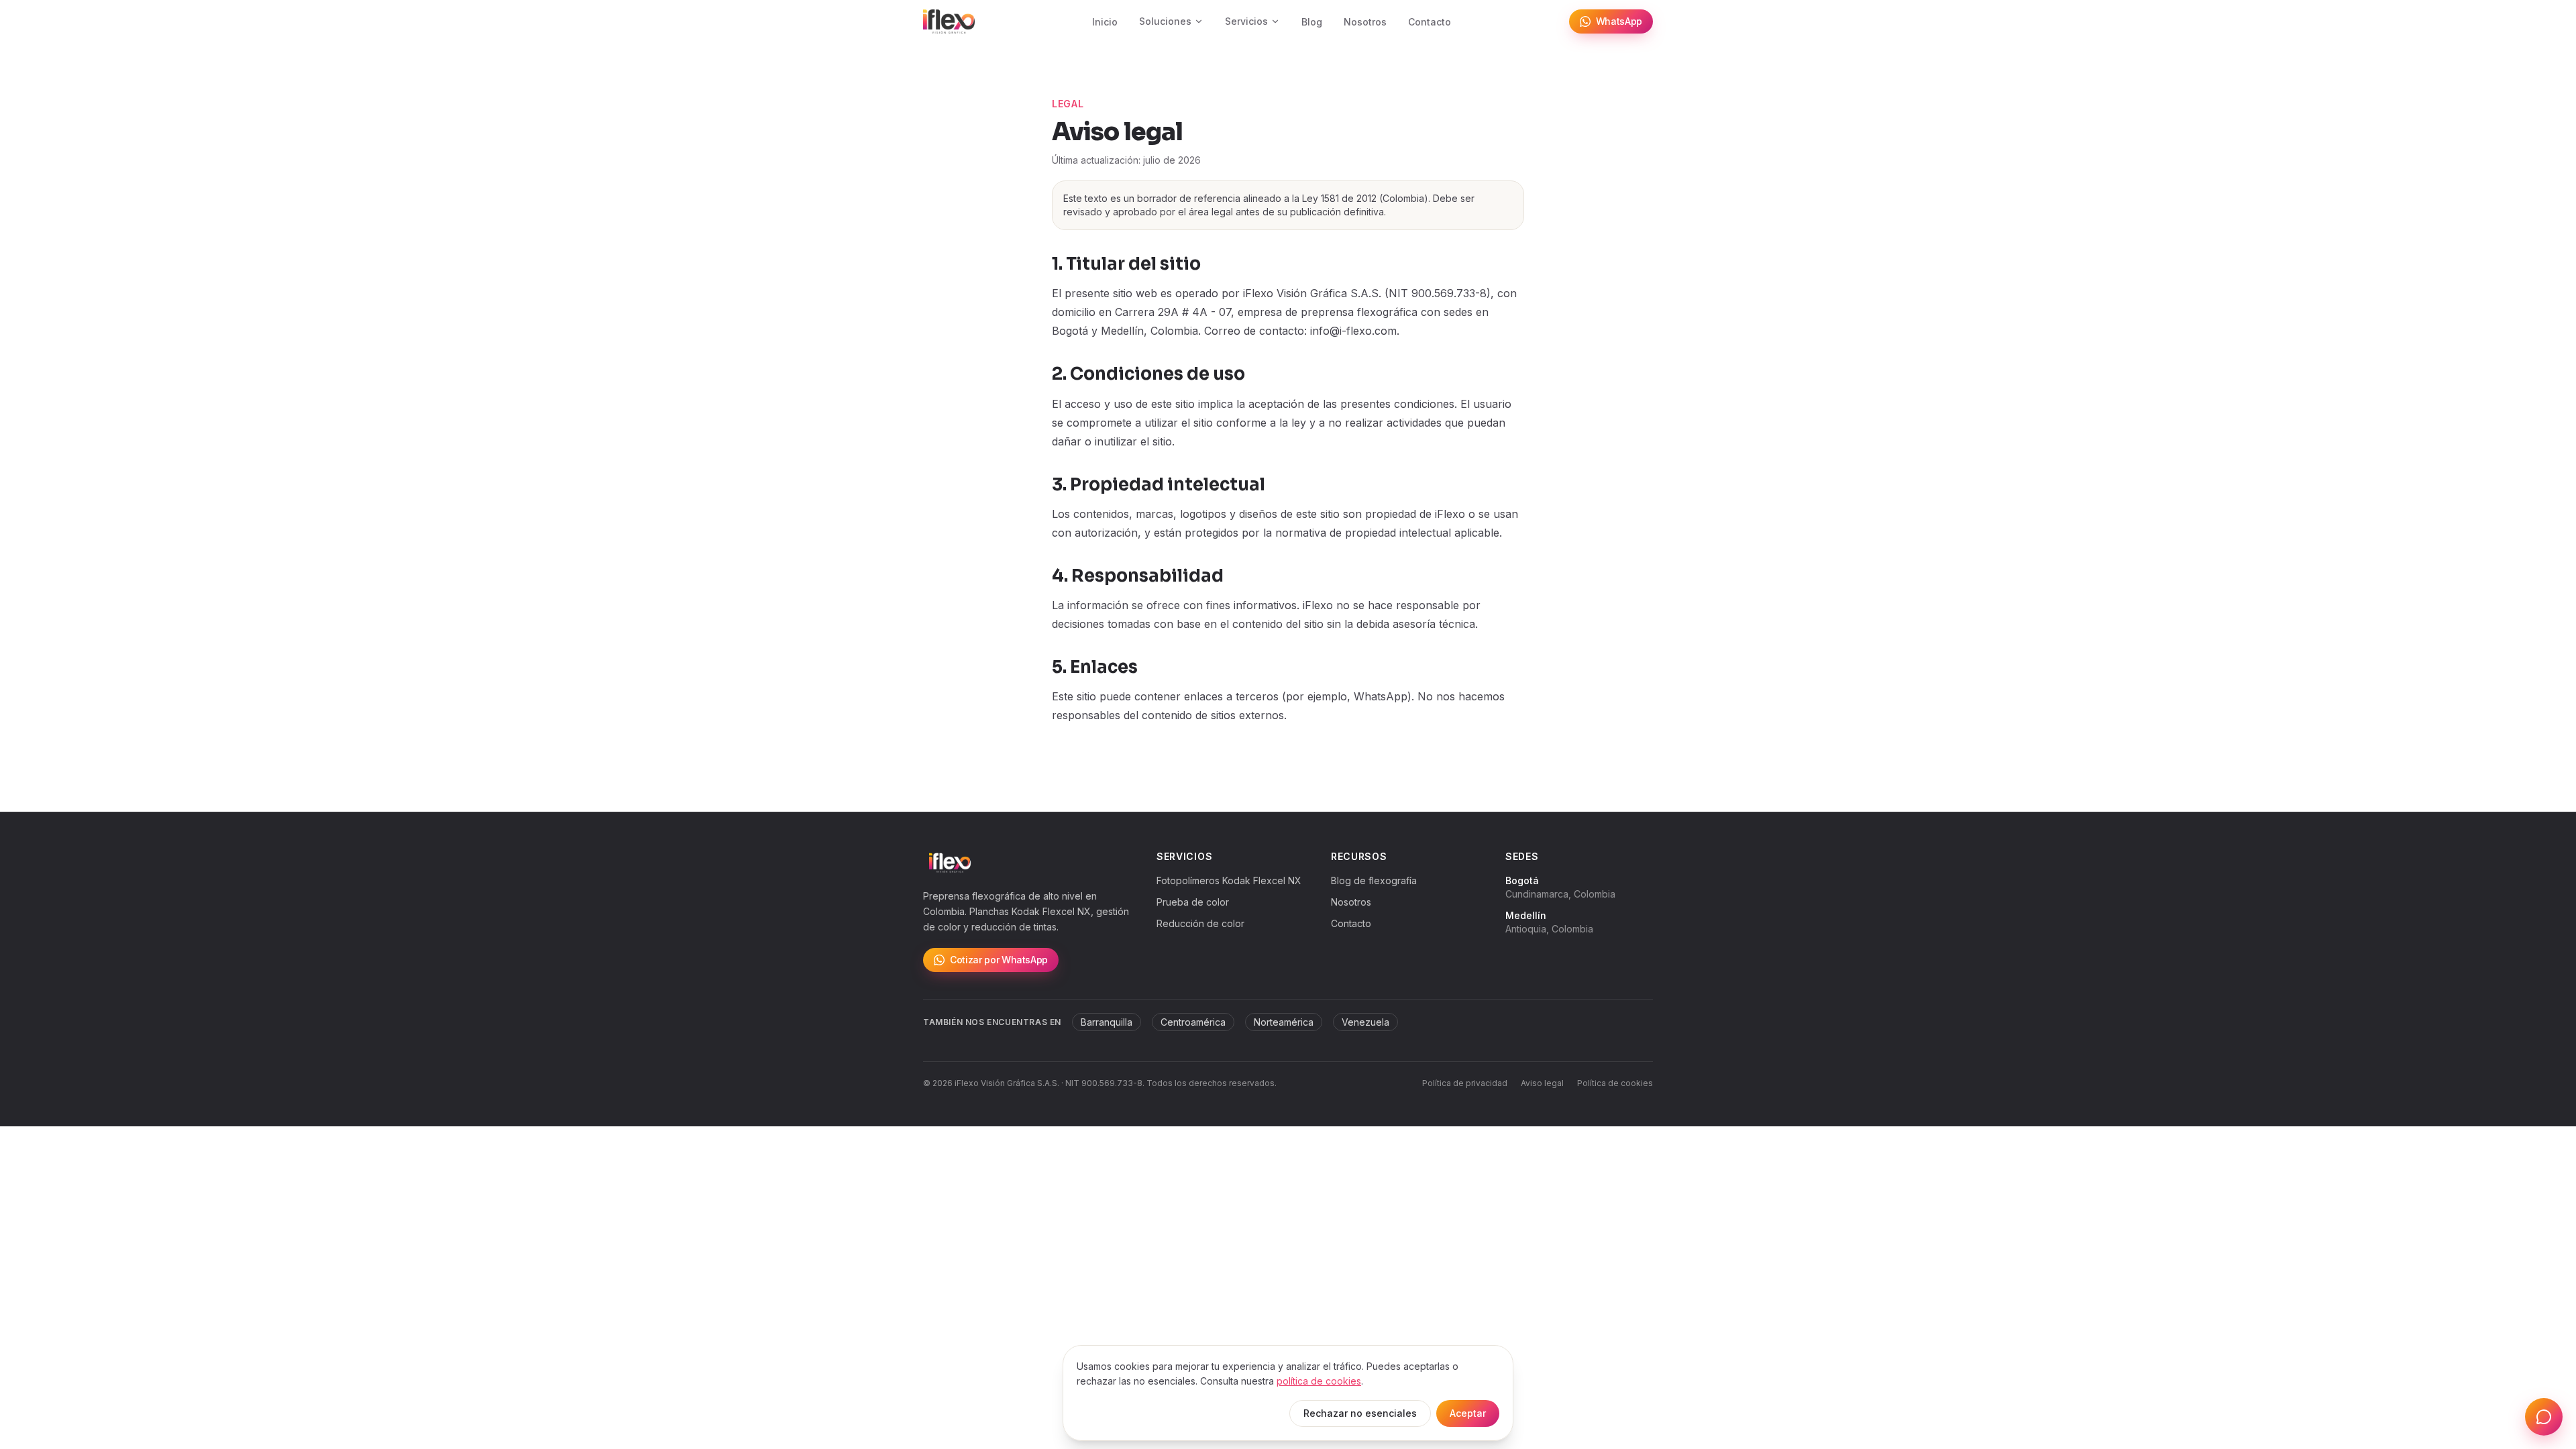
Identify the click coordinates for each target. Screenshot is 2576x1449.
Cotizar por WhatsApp (999, 960)
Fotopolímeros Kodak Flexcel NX (1229, 880)
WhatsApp (1619, 21)
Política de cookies (1615, 1083)
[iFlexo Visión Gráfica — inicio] (949, 21)
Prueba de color (1193, 902)
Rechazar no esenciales (1360, 1413)
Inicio (1105, 22)
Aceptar (1468, 1413)
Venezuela (1365, 1022)
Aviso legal (1542, 1083)
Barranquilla (1107, 1022)
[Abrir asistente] (2544, 1417)
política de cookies (1319, 1381)
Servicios (1246, 21)
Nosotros (1365, 22)
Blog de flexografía (1374, 880)
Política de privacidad (1465, 1083)
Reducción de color (1200, 923)
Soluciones (1165, 21)
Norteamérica (1284, 1022)
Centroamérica (1193, 1022)
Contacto (1430, 22)
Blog (1312, 22)
